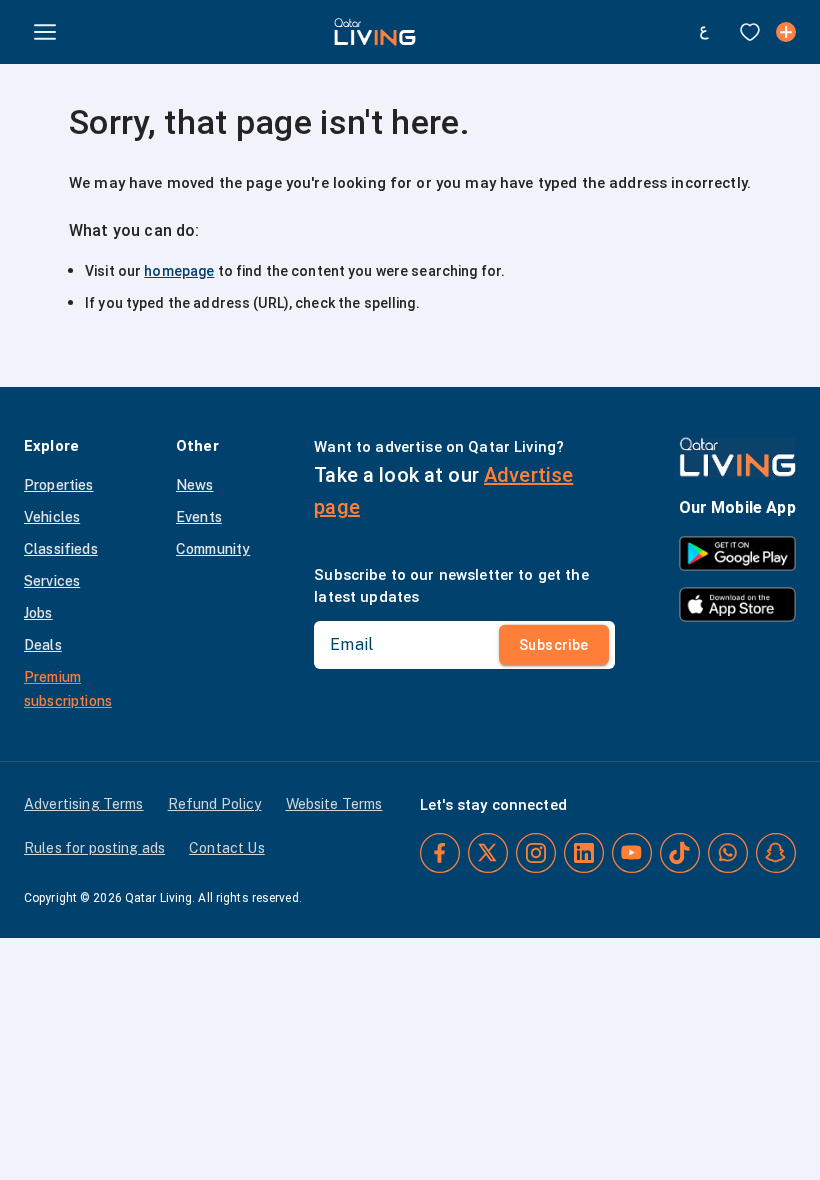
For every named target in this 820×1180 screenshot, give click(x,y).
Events (199, 517)
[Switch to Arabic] (704, 32)
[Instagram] (536, 853)
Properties (59, 485)
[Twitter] (488, 853)
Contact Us (227, 848)
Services (52, 581)
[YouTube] (632, 853)
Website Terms (334, 804)
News (195, 485)
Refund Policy (215, 804)
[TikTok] (680, 853)
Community (213, 549)
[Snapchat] (776, 853)
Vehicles (52, 517)
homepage (179, 271)
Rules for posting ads (94, 848)
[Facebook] (440, 853)
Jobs (38, 613)
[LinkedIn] (584, 853)
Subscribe (554, 645)
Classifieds (61, 549)
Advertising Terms (84, 804)
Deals (43, 645)
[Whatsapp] (728, 853)
